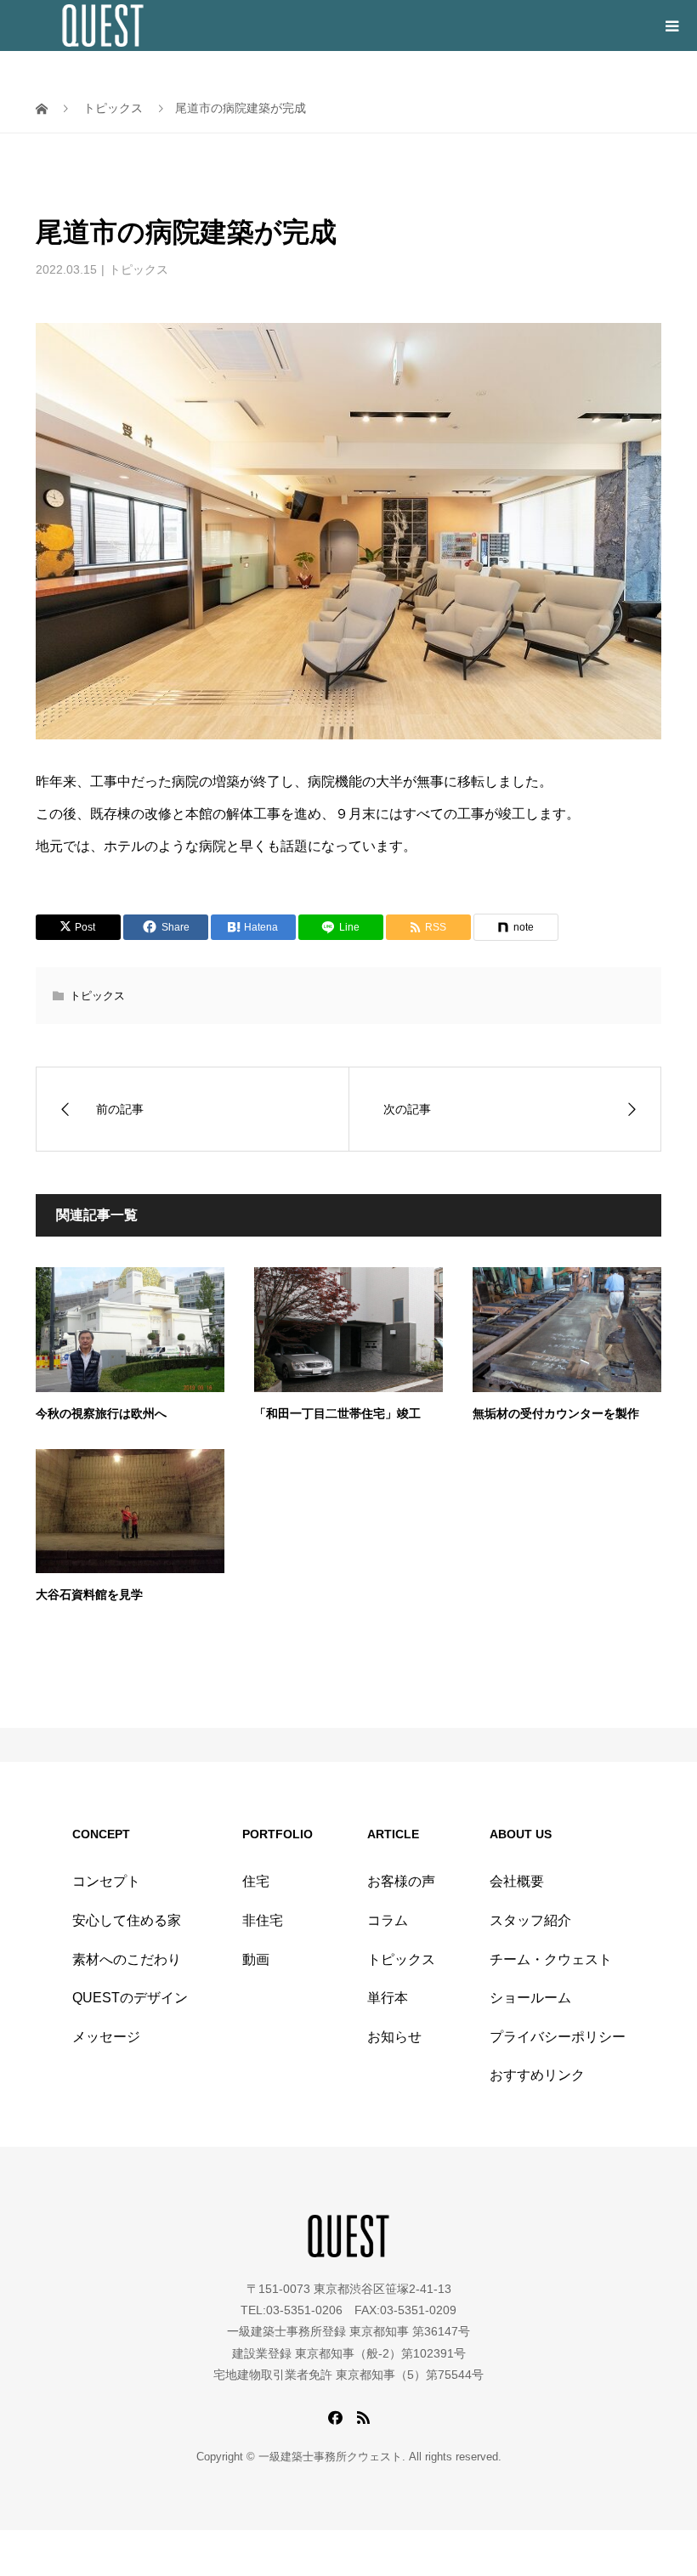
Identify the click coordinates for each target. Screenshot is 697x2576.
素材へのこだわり (127, 1959)
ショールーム (530, 1998)
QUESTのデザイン (130, 1998)
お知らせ (394, 2037)
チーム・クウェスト (551, 1959)
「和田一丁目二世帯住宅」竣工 (337, 1414)
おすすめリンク (537, 2075)
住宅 (256, 1881)
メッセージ (106, 2037)
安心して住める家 (127, 1920)
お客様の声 (401, 1881)
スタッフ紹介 (530, 1920)
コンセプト (106, 1881)
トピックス (139, 269)
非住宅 (263, 1920)
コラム (388, 1920)
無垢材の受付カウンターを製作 (556, 1414)
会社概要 (517, 1881)
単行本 (388, 1998)
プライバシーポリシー (558, 2037)
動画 (256, 1959)
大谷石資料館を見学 (89, 1595)
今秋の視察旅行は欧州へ (101, 1414)
